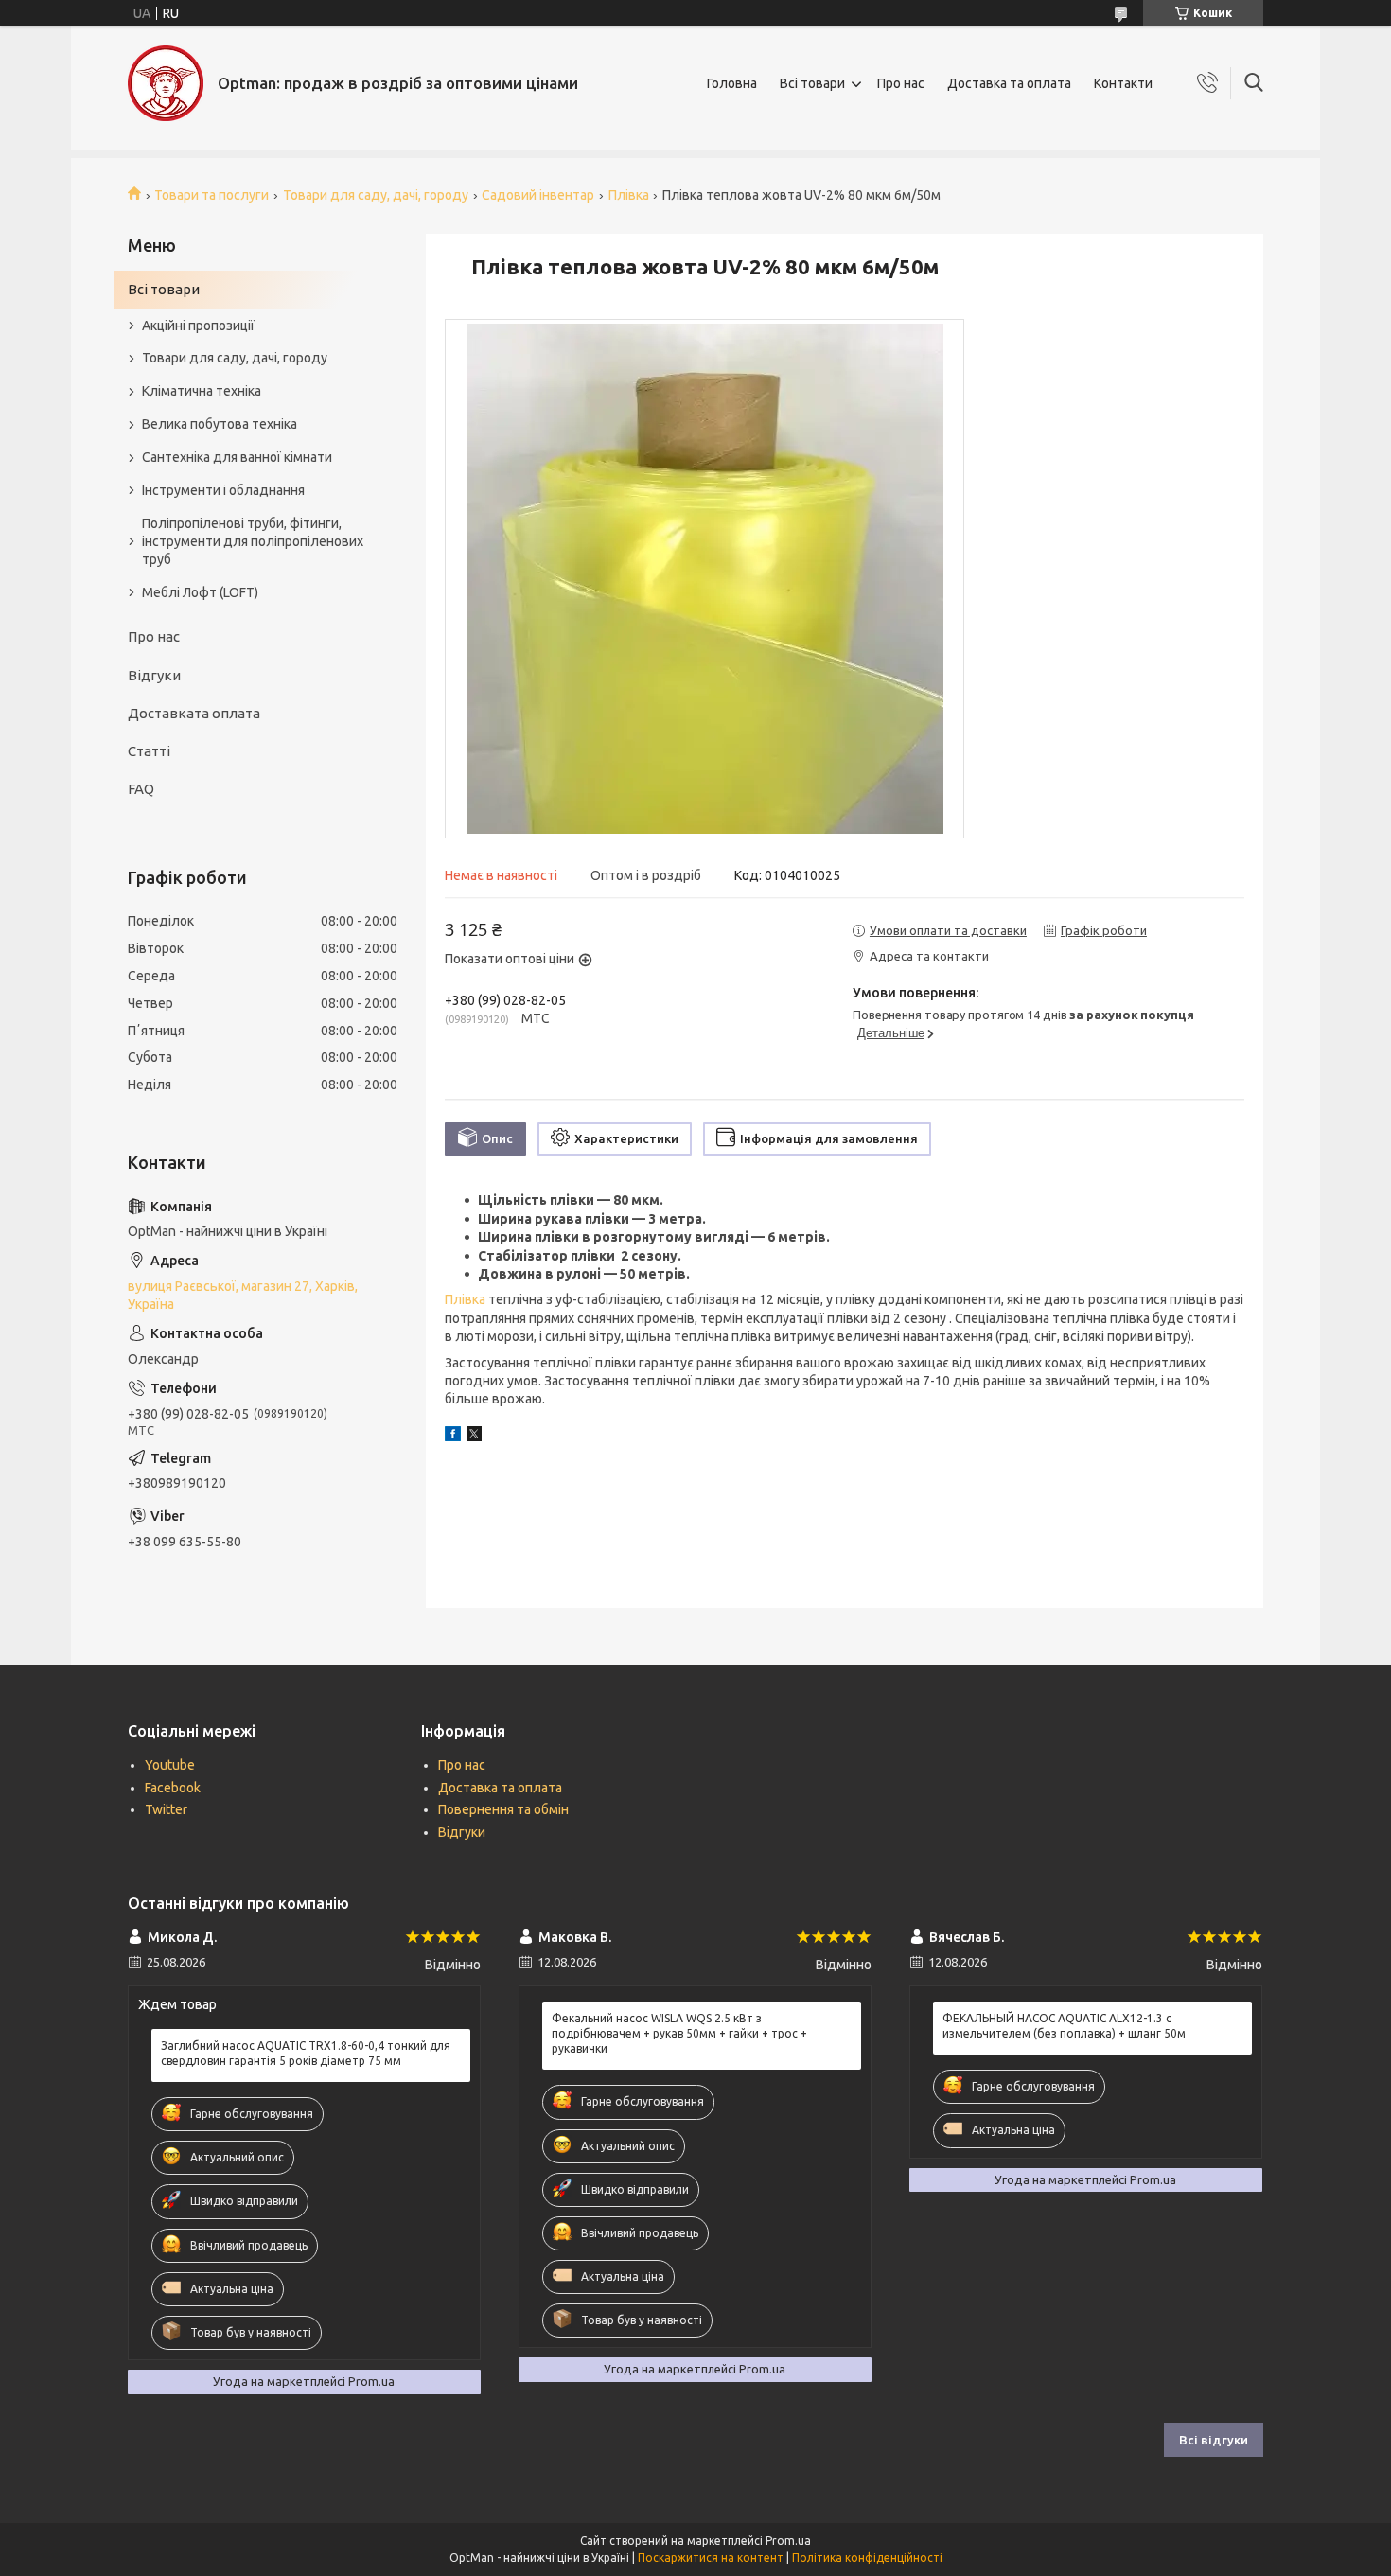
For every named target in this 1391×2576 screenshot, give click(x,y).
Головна (732, 83)
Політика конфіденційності (867, 2558)
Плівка (629, 195)
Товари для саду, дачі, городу (376, 195)
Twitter (166, 1809)
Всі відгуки (1214, 2440)
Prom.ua (788, 2541)
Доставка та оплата (1009, 83)
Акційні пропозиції (198, 326)
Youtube (170, 1765)
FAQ (141, 789)
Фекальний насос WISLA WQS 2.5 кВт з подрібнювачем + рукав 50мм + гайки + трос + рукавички (679, 2033)
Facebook (173, 1788)
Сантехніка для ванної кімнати (237, 457)
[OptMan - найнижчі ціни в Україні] (166, 83)
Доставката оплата (194, 713)
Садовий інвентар (538, 195)
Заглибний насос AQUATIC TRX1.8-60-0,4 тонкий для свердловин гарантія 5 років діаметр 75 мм (306, 2053)
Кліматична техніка (202, 391)
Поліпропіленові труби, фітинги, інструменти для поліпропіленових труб (253, 541)
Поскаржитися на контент (711, 2558)
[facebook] (453, 1437)
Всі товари (812, 83)
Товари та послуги (211, 195)
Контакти (1123, 83)
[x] (474, 1437)
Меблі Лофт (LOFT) (200, 592)
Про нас (901, 83)
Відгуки (154, 675)
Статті (149, 751)
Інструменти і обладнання (223, 490)
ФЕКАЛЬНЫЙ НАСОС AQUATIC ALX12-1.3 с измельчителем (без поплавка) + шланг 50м (1064, 2026)
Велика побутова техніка (220, 424)
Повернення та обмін (503, 1809)
